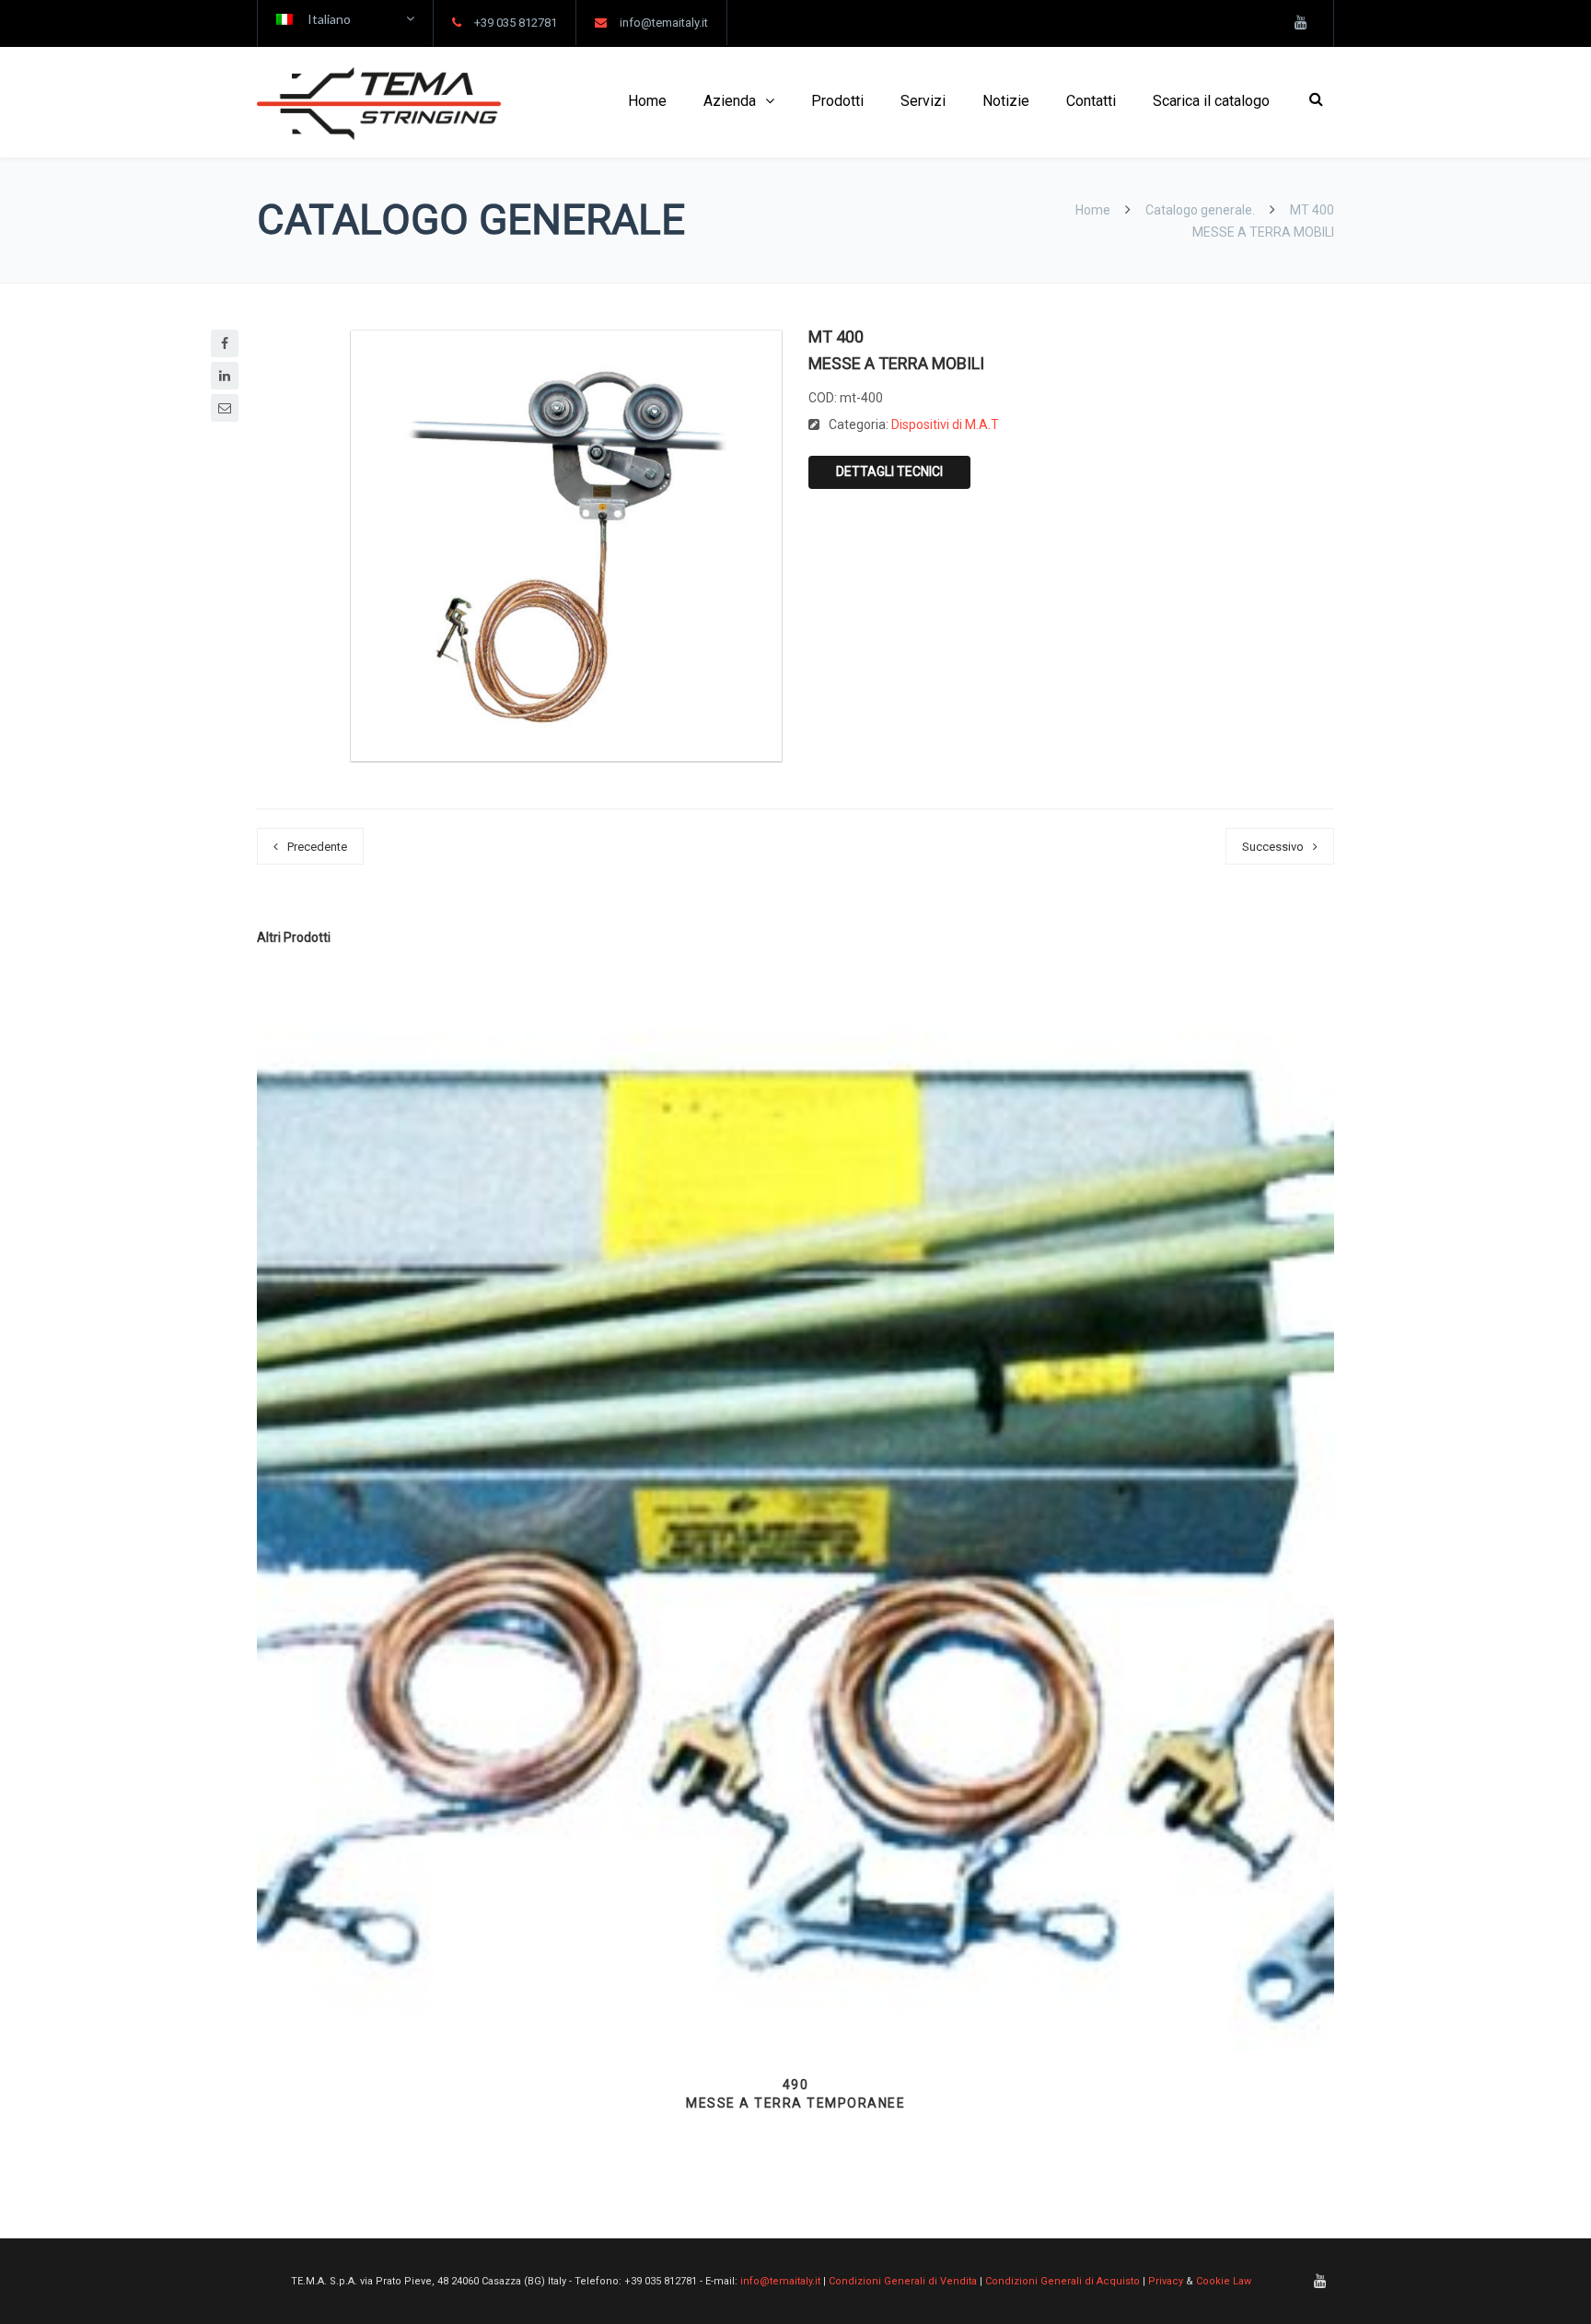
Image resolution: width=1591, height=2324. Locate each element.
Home (647, 101)
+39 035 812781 (516, 23)
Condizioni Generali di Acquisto (1063, 2281)
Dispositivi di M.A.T (945, 424)
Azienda (730, 101)
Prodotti (837, 101)
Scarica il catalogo (1211, 101)
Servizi (923, 101)
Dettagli (795, 2004)
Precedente (317, 847)
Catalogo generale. (1200, 210)
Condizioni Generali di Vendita (903, 2281)
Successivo (1273, 847)
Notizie (1006, 101)
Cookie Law (1224, 2281)
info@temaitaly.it (664, 23)
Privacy (1166, 2281)
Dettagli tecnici (889, 471)
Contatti (1091, 101)
